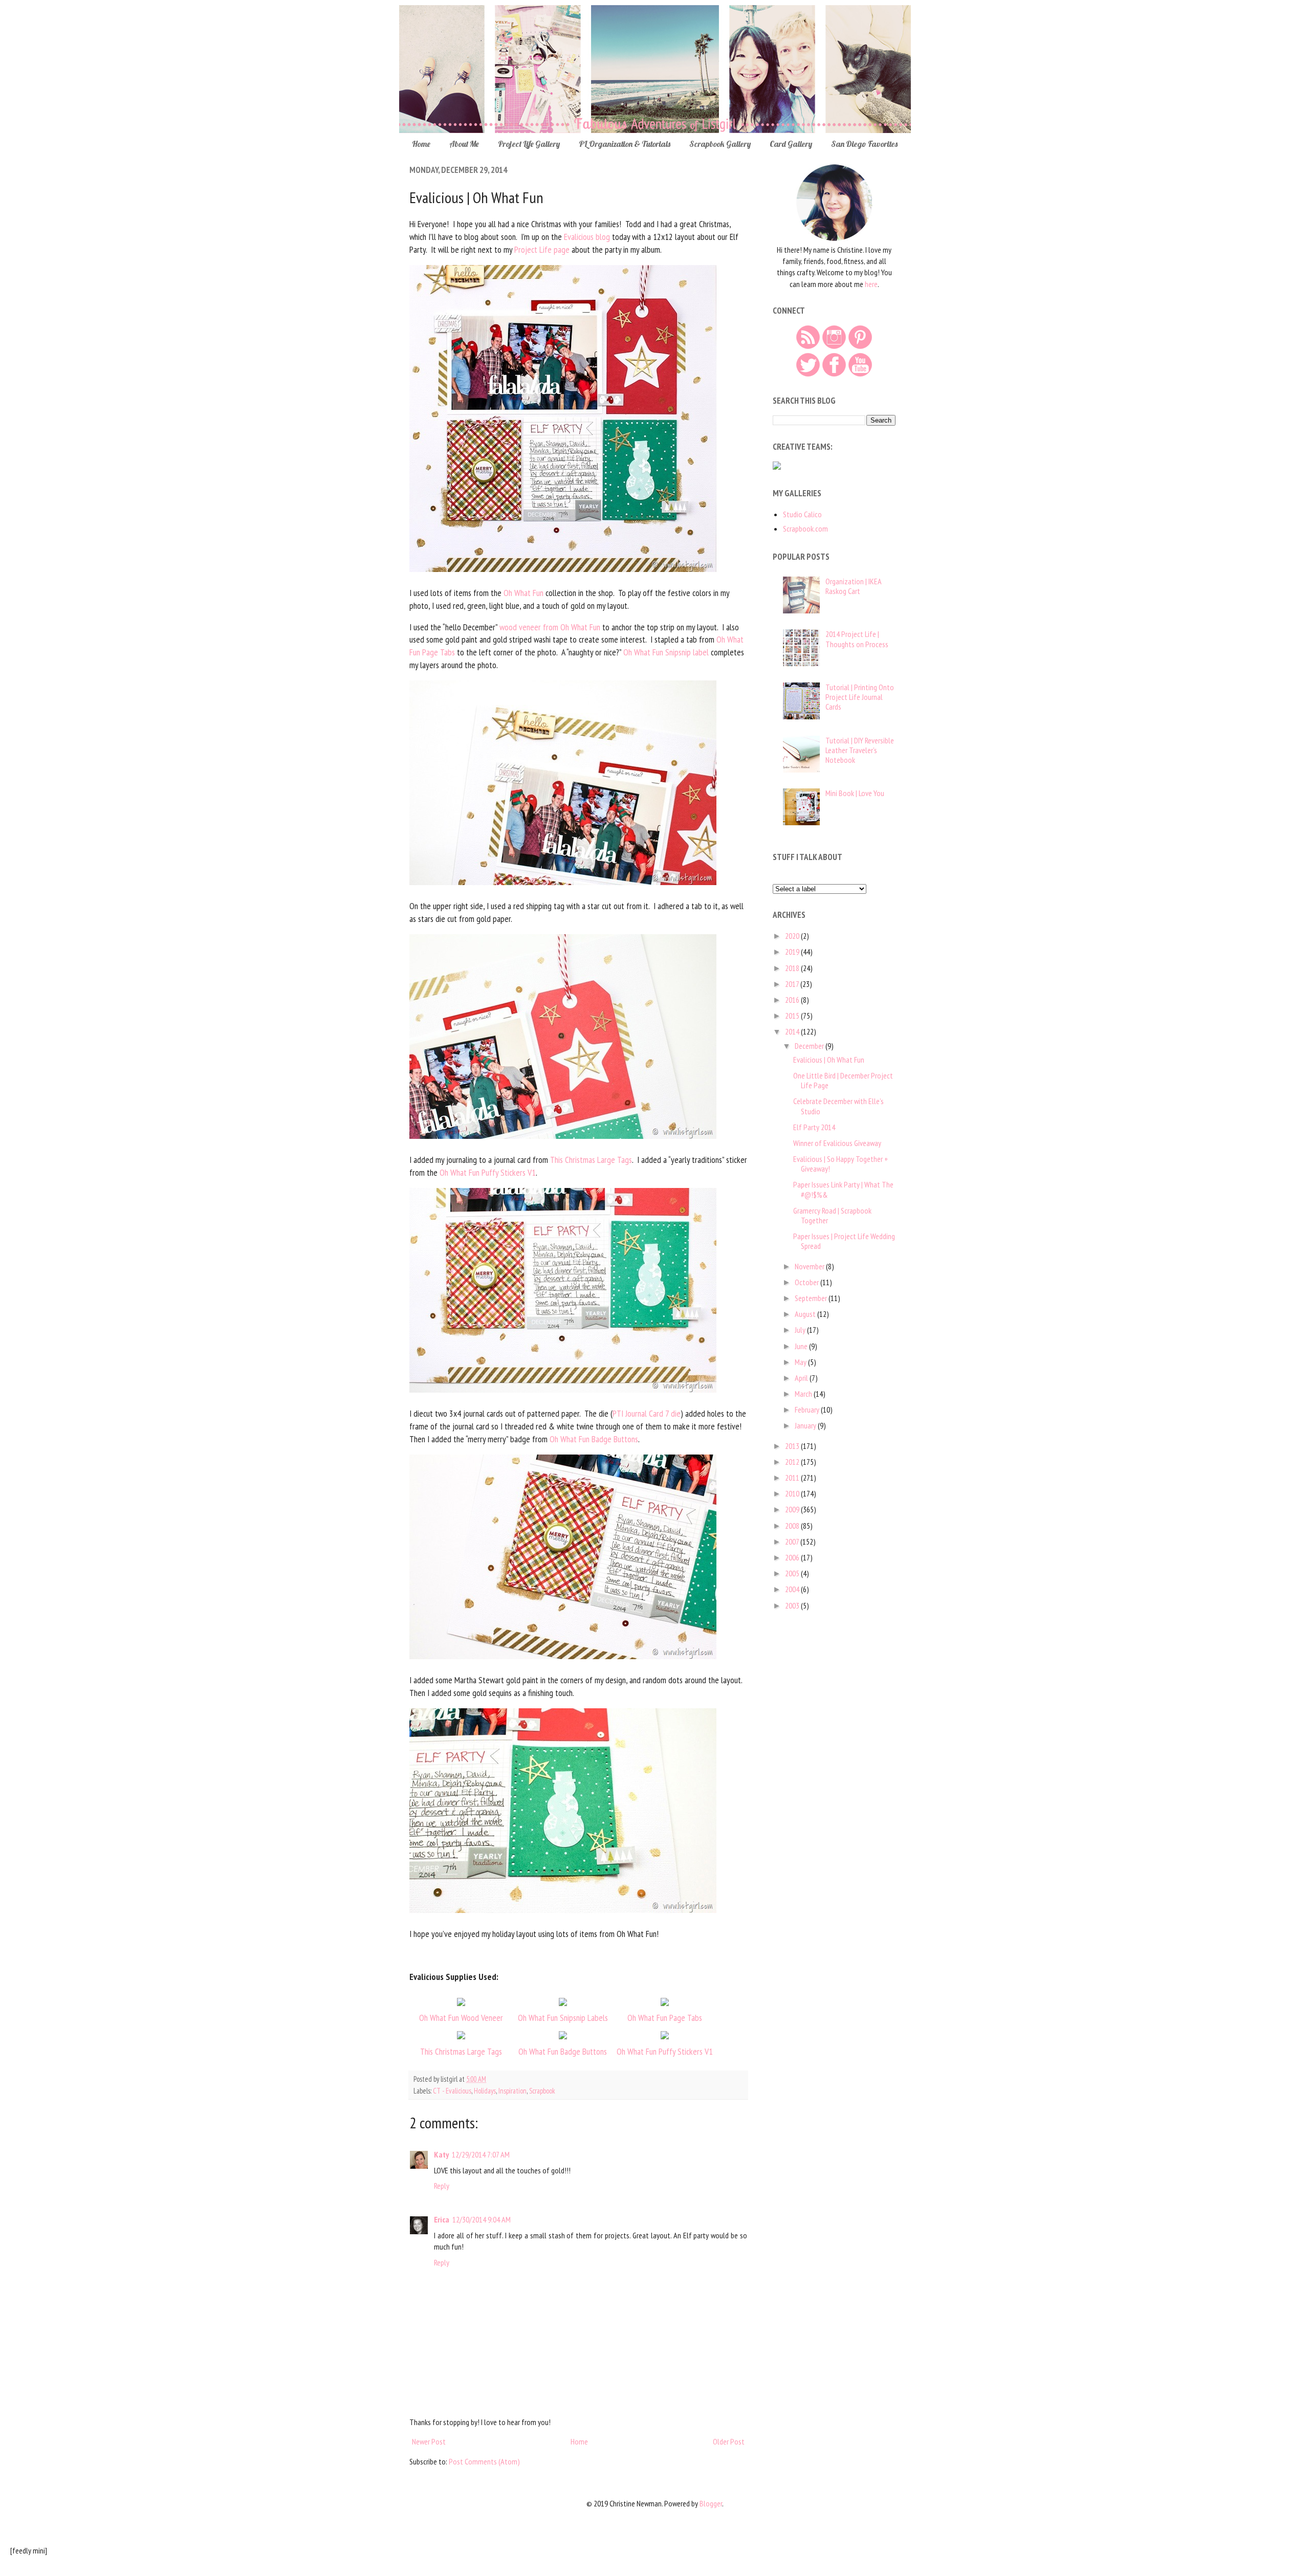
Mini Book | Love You (855, 793)
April (802, 1378)
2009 (793, 1509)
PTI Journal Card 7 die (647, 1413)
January (806, 1425)
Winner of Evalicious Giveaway (837, 1143)
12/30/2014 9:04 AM (482, 2219)
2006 (793, 1557)
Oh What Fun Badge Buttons (594, 1439)
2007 (793, 1542)
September (812, 1298)
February (808, 1410)
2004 (793, 1589)
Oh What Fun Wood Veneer (461, 2018)
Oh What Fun (523, 593)
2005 (793, 1573)
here (871, 284)
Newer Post (429, 2441)
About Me (464, 144)
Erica (442, 2219)
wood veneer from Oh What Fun (550, 627)
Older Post (729, 2441)
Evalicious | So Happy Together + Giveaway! (841, 1164)
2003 (793, 1605)
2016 (793, 1000)
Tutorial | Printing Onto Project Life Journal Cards (860, 697)
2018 (793, 968)
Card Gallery (791, 144)
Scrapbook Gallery (720, 144)
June (802, 1346)
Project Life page (542, 249)
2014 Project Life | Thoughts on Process (857, 639)
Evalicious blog (587, 237)
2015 (793, 1016)
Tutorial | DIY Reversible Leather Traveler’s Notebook (860, 750)
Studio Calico (802, 514)
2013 (793, 1446)
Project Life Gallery (529, 144)
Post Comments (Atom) (484, 2461)
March (804, 1394)
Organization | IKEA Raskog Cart (853, 586)
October (807, 1282)
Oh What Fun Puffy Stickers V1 (488, 1172)
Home (421, 144)
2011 (793, 1478)
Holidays (485, 2091)
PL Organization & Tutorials (625, 144)
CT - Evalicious (452, 2091)
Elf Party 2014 (814, 1127)
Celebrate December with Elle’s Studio (838, 1106)
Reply (442, 2186)
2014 (793, 1031)
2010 (793, 1493)
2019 (793, 952)
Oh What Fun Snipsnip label (666, 652)
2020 (793, 936)
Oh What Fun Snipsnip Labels (563, 2018)
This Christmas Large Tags (591, 1160)
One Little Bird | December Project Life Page (843, 1080)
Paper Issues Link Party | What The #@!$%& (843, 1189)
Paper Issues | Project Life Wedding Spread (844, 1241)
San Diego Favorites (864, 144)
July (801, 1330)
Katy (441, 2154)
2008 (793, 1526)
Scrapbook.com (805, 529)
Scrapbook (542, 2091)
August (806, 1314)
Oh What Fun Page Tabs (665, 2018)
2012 (793, 1462)
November (810, 1266)
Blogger (711, 2503)
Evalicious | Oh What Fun (829, 1060)
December (810, 1046)
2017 (793, 984)
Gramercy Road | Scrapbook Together (832, 1215)
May (801, 1362)
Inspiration (512, 2091)
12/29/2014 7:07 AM (481, 2154)
